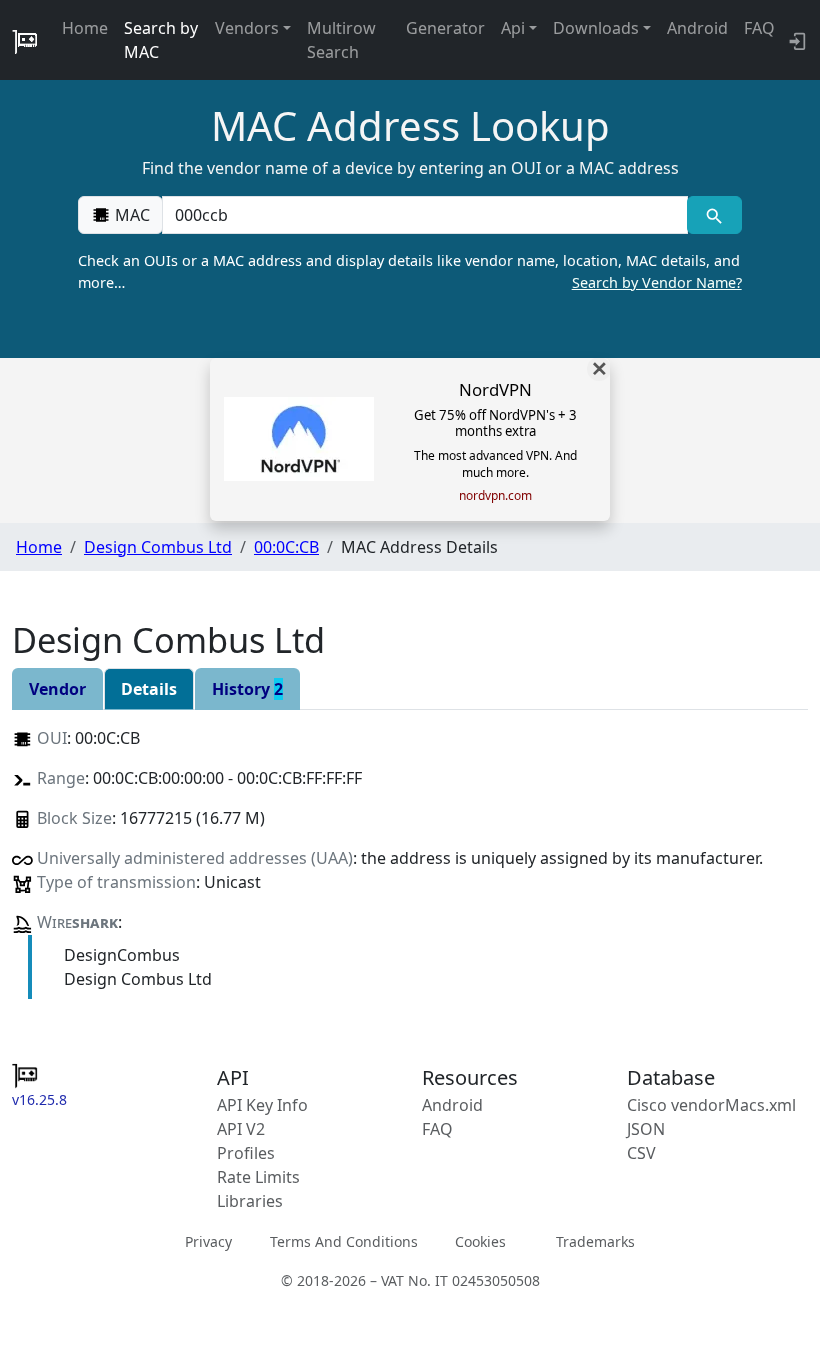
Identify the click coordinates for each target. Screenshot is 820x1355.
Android (697, 28)
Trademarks (595, 1241)
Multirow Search (341, 40)
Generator (445, 28)
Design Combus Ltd (158, 547)
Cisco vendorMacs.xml (711, 1105)
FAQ (759, 28)
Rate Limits (258, 1177)
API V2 (241, 1129)
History (247, 689)
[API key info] (795, 40)
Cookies (480, 1241)
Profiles (246, 1153)
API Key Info (262, 1105)
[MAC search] (714, 215)
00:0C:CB (286, 547)
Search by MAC (161, 40)
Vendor (57, 689)
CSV (641, 1153)
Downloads (596, 28)
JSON (646, 1129)
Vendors (247, 28)
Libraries (250, 1201)
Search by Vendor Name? (657, 282)
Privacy (208, 1241)
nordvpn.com (495, 496)
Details (149, 689)
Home (85, 28)
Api (513, 28)
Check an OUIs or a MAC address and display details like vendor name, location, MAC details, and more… (409, 271)
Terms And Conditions (344, 1241)
